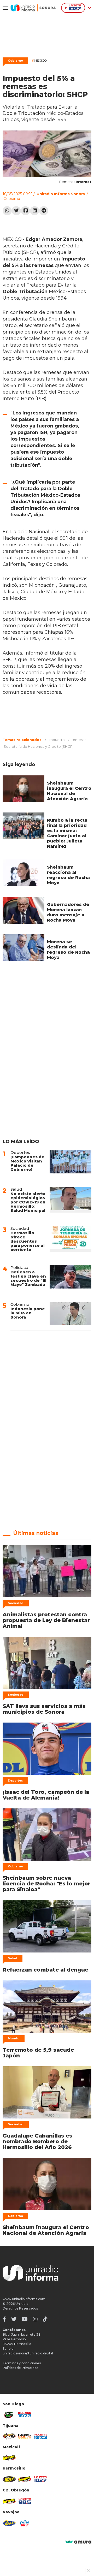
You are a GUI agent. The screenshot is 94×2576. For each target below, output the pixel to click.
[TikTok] (45, 2319)
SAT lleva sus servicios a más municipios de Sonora (44, 1709)
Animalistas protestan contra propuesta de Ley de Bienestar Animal (46, 1620)
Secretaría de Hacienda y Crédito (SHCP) (39, 746)
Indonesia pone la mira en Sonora (28, 1313)
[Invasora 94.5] (9, 2436)
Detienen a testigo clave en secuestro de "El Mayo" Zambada (28, 1278)
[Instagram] (35, 2319)
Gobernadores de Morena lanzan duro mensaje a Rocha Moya (68, 912)
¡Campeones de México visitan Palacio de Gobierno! (27, 1163)
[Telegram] (44, 211)
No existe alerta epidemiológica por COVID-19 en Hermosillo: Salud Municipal (28, 1202)
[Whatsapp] (7, 211)
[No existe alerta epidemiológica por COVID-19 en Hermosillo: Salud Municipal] (70, 1200)
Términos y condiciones (22, 2363)
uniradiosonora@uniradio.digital (28, 2353)
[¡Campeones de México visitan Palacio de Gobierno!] (70, 1162)
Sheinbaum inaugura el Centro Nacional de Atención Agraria (69, 791)
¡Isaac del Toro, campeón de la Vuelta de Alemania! (46, 1795)
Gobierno (15, 61)
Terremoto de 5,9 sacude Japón (38, 2053)
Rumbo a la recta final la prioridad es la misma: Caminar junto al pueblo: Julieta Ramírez (67, 833)
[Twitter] (16, 211)
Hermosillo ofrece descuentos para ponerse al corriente (28, 1241)
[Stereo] (9, 2479)
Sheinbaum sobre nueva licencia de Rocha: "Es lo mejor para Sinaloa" (46, 1884)
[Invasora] (9, 2415)
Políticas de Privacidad (20, 2368)
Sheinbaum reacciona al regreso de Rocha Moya (68, 875)
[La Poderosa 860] (25, 2436)
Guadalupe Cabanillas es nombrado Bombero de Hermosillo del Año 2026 (37, 2141)
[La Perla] (25, 2523)
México (39, 60)
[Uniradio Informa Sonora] (33, 8)
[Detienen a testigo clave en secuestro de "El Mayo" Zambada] (70, 1277)
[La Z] (40, 2479)
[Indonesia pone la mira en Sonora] (70, 1314)
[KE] (9, 2523)
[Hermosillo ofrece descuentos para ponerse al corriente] (70, 1239)
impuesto (57, 740)
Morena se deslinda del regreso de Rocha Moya (68, 950)
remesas (79, 740)
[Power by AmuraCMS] (78, 2542)
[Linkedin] (35, 211)
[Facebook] (25, 211)
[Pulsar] (25, 2415)
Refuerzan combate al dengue (45, 1970)
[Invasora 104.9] (9, 2458)
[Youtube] (25, 2319)
